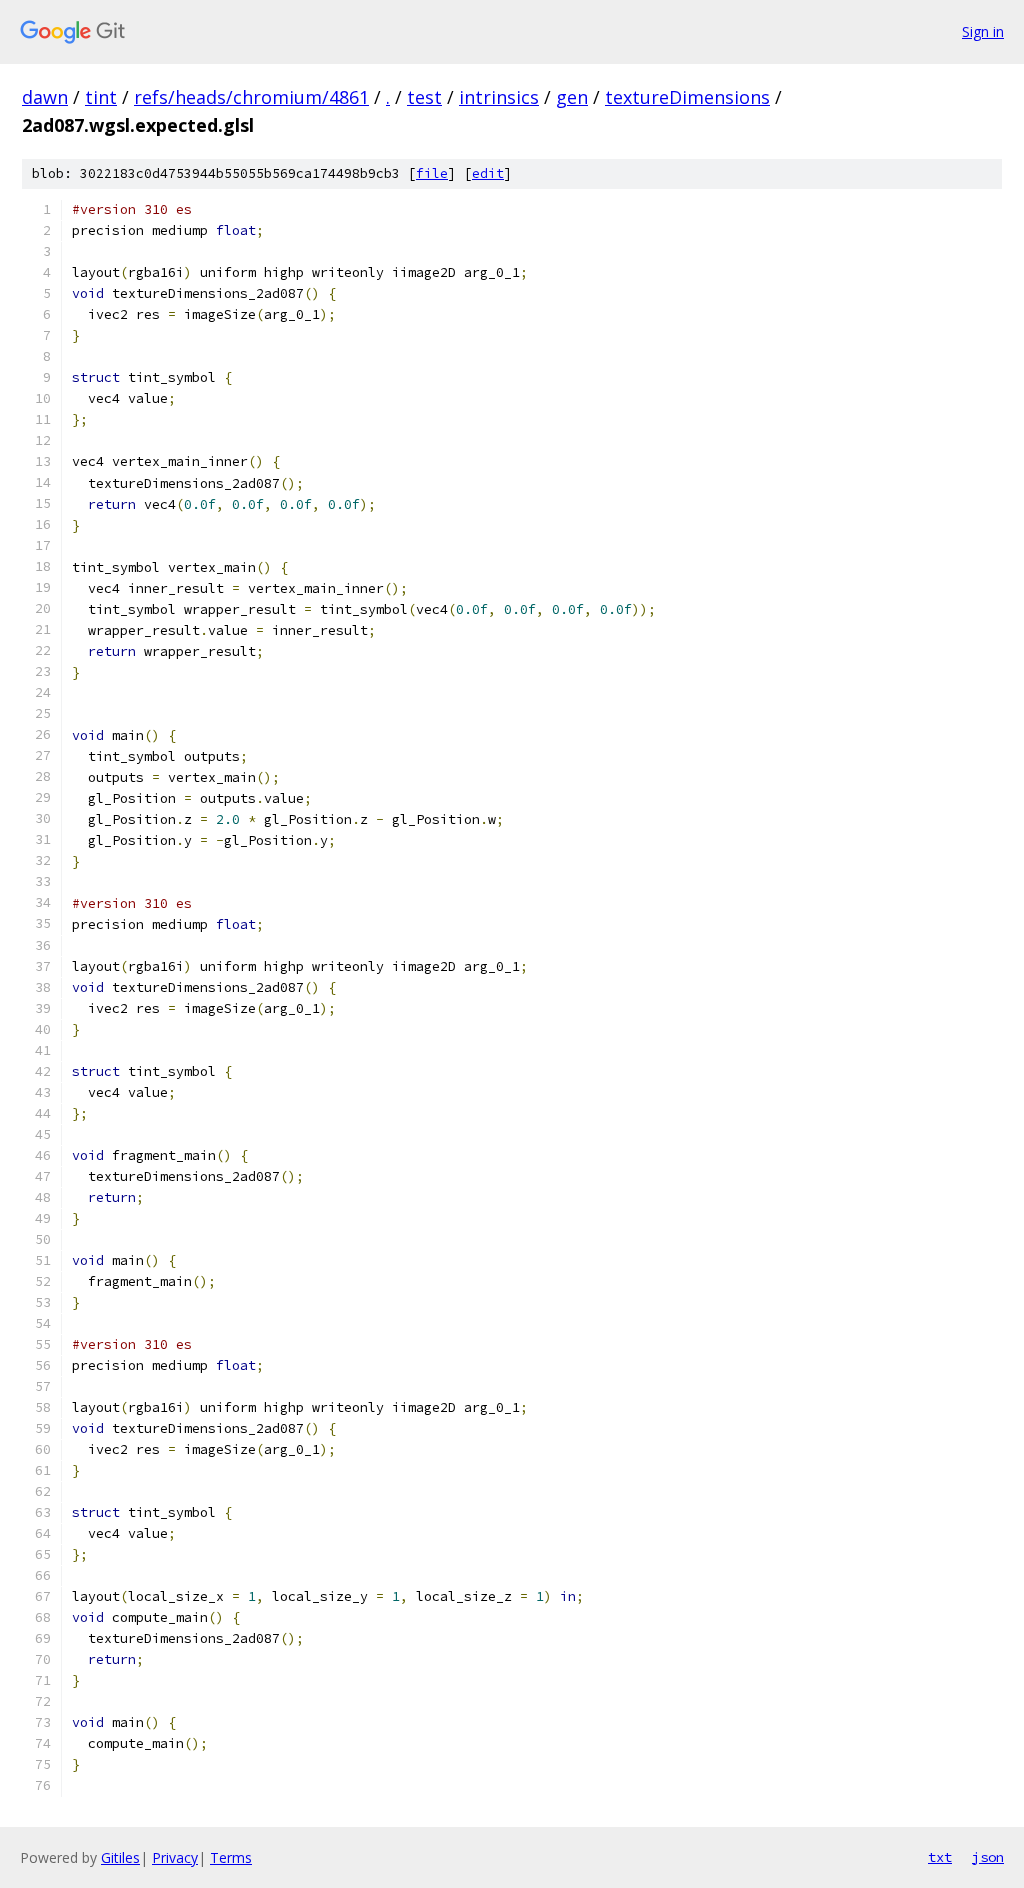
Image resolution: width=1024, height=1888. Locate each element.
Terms (231, 1857)
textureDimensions (687, 97)
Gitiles (120, 1857)
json (988, 1857)
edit (488, 173)
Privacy (175, 1857)
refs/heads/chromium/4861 (251, 97)
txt (940, 1857)
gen (572, 97)
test (424, 97)
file (432, 173)
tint (101, 97)
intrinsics (499, 97)
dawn (45, 97)
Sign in (983, 31)
